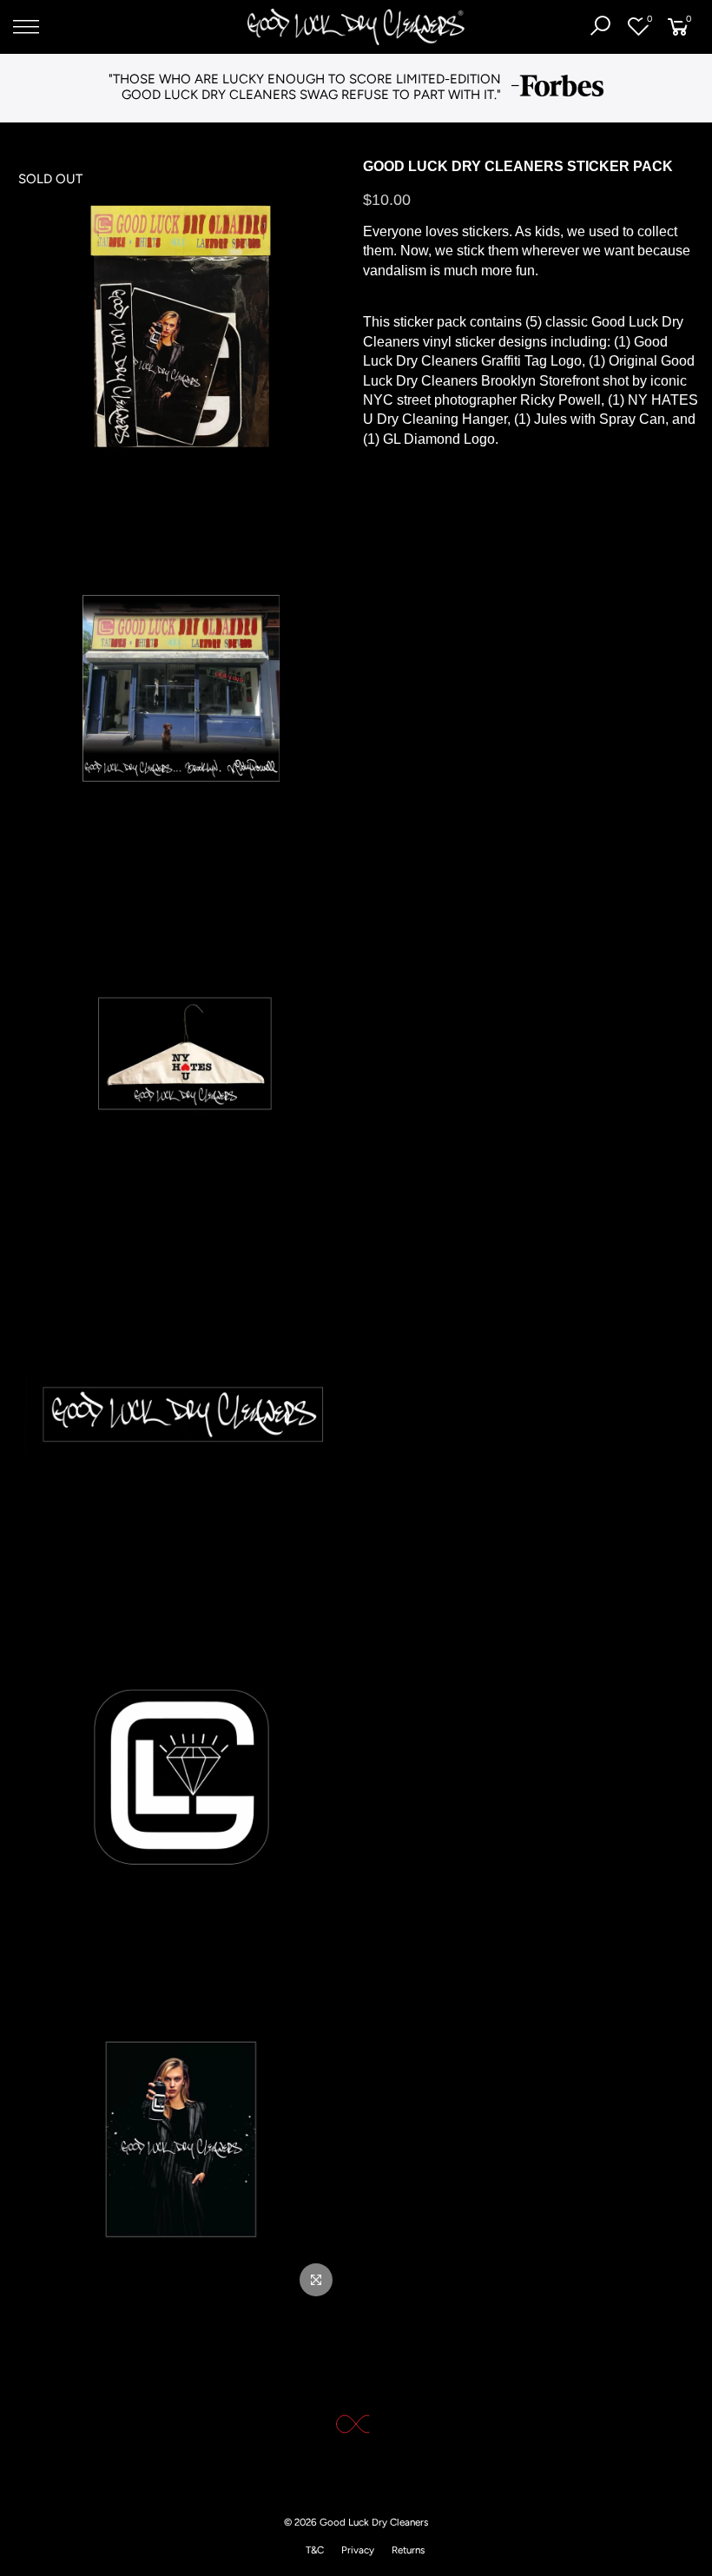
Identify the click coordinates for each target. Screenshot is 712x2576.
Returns (408, 2550)
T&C (315, 2550)
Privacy (358, 2550)
